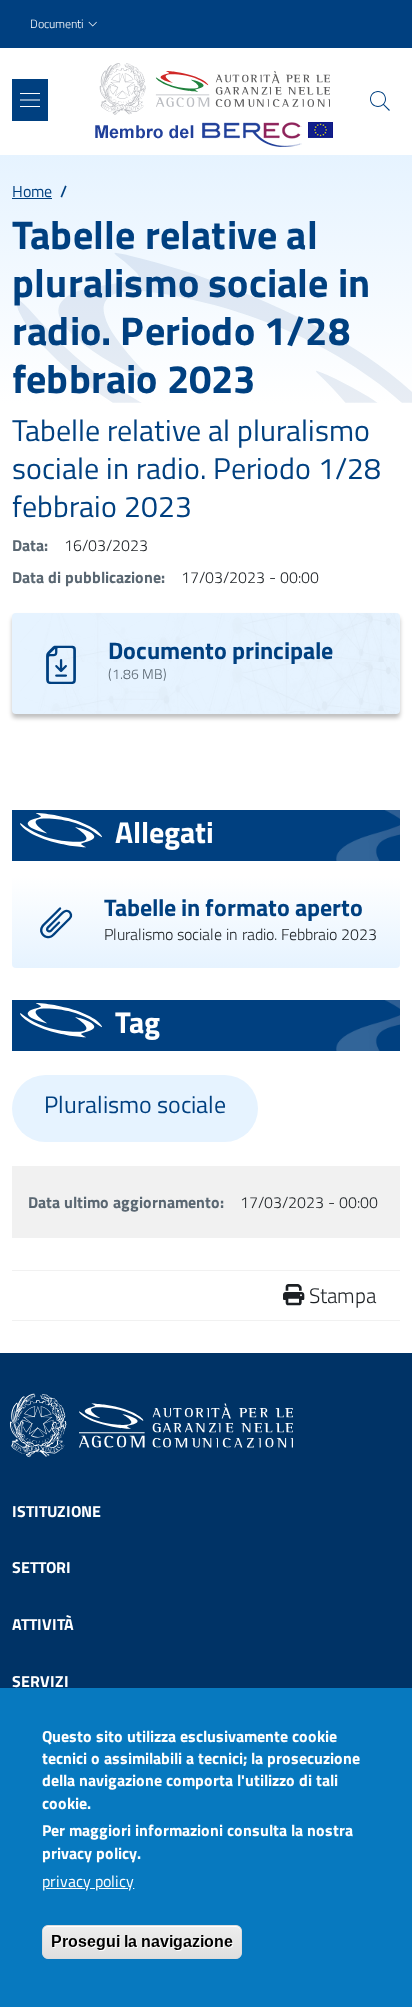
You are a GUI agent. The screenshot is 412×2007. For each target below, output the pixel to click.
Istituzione (56, 1511)
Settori (41, 1567)
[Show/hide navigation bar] (30, 100)
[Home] (214, 89)
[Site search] (380, 101)
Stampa (340, 1295)
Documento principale (220, 650)
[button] (66, 24)
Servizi (40, 1681)
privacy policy (88, 1881)
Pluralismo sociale (135, 1104)
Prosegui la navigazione (142, 1941)
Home (32, 191)
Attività (43, 1624)
